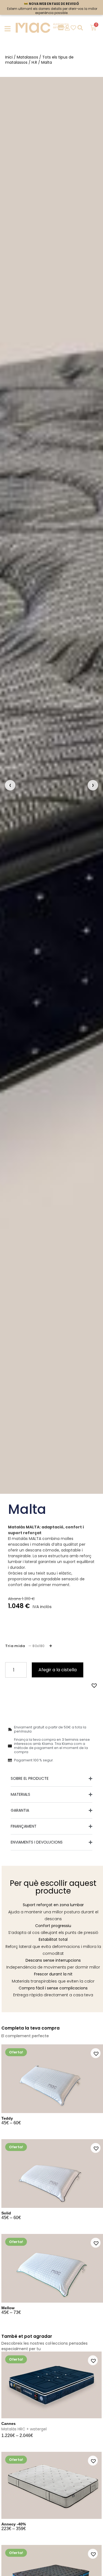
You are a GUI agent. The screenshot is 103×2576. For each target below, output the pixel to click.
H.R (34, 62)
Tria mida (25, 1646)
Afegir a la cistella (58, 1670)
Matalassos (27, 57)
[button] (93, 1685)
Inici (9, 57)
